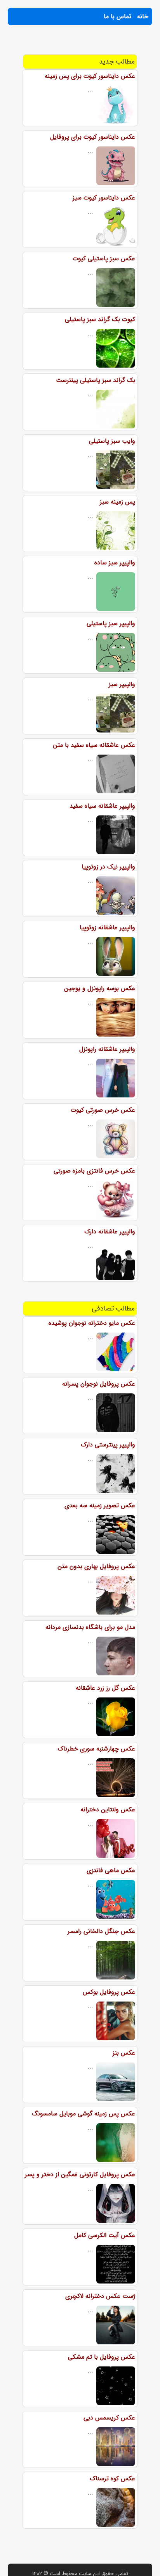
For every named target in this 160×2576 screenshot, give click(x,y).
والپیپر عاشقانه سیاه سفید (102, 806)
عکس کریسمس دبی (109, 2418)
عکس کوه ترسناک (112, 2479)
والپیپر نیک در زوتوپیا (108, 867)
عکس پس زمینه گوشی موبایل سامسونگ (83, 2114)
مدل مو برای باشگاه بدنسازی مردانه (90, 1627)
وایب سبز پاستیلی (112, 441)
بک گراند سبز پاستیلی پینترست (96, 380)
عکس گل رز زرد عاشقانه (105, 1688)
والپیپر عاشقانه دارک (110, 1232)
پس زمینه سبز (117, 502)
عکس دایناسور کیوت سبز (104, 198)
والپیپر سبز (122, 684)
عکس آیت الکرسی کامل (105, 2235)
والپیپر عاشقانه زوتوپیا (107, 928)
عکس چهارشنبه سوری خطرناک (96, 1749)
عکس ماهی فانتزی (111, 1870)
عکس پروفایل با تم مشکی (102, 2357)
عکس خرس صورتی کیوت (103, 1110)
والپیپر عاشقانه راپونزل (107, 1049)
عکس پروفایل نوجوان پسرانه (99, 1384)
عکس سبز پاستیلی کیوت (104, 259)
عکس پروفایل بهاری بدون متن (96, 1566)
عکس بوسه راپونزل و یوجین (100, 988)
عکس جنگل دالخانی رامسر (101, 1931)
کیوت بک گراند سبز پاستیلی (100, 319)
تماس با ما (117, 16)
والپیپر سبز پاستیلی (111, 623)
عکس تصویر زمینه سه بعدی (100, 1506)
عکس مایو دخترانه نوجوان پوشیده (92, 1323)
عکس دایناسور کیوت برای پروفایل (93, 137)
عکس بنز (124, 2053)
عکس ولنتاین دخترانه (108, 1810)
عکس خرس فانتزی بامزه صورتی (94, 1171)
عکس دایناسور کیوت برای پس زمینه (90, 76)
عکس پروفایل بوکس (109, 1992)
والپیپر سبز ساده (115, 563)
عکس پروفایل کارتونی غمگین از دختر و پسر (80, 2174)
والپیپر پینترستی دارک (108, 1445)
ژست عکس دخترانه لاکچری (100, 2296)
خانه (143, 16)
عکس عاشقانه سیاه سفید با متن (94, 745)
